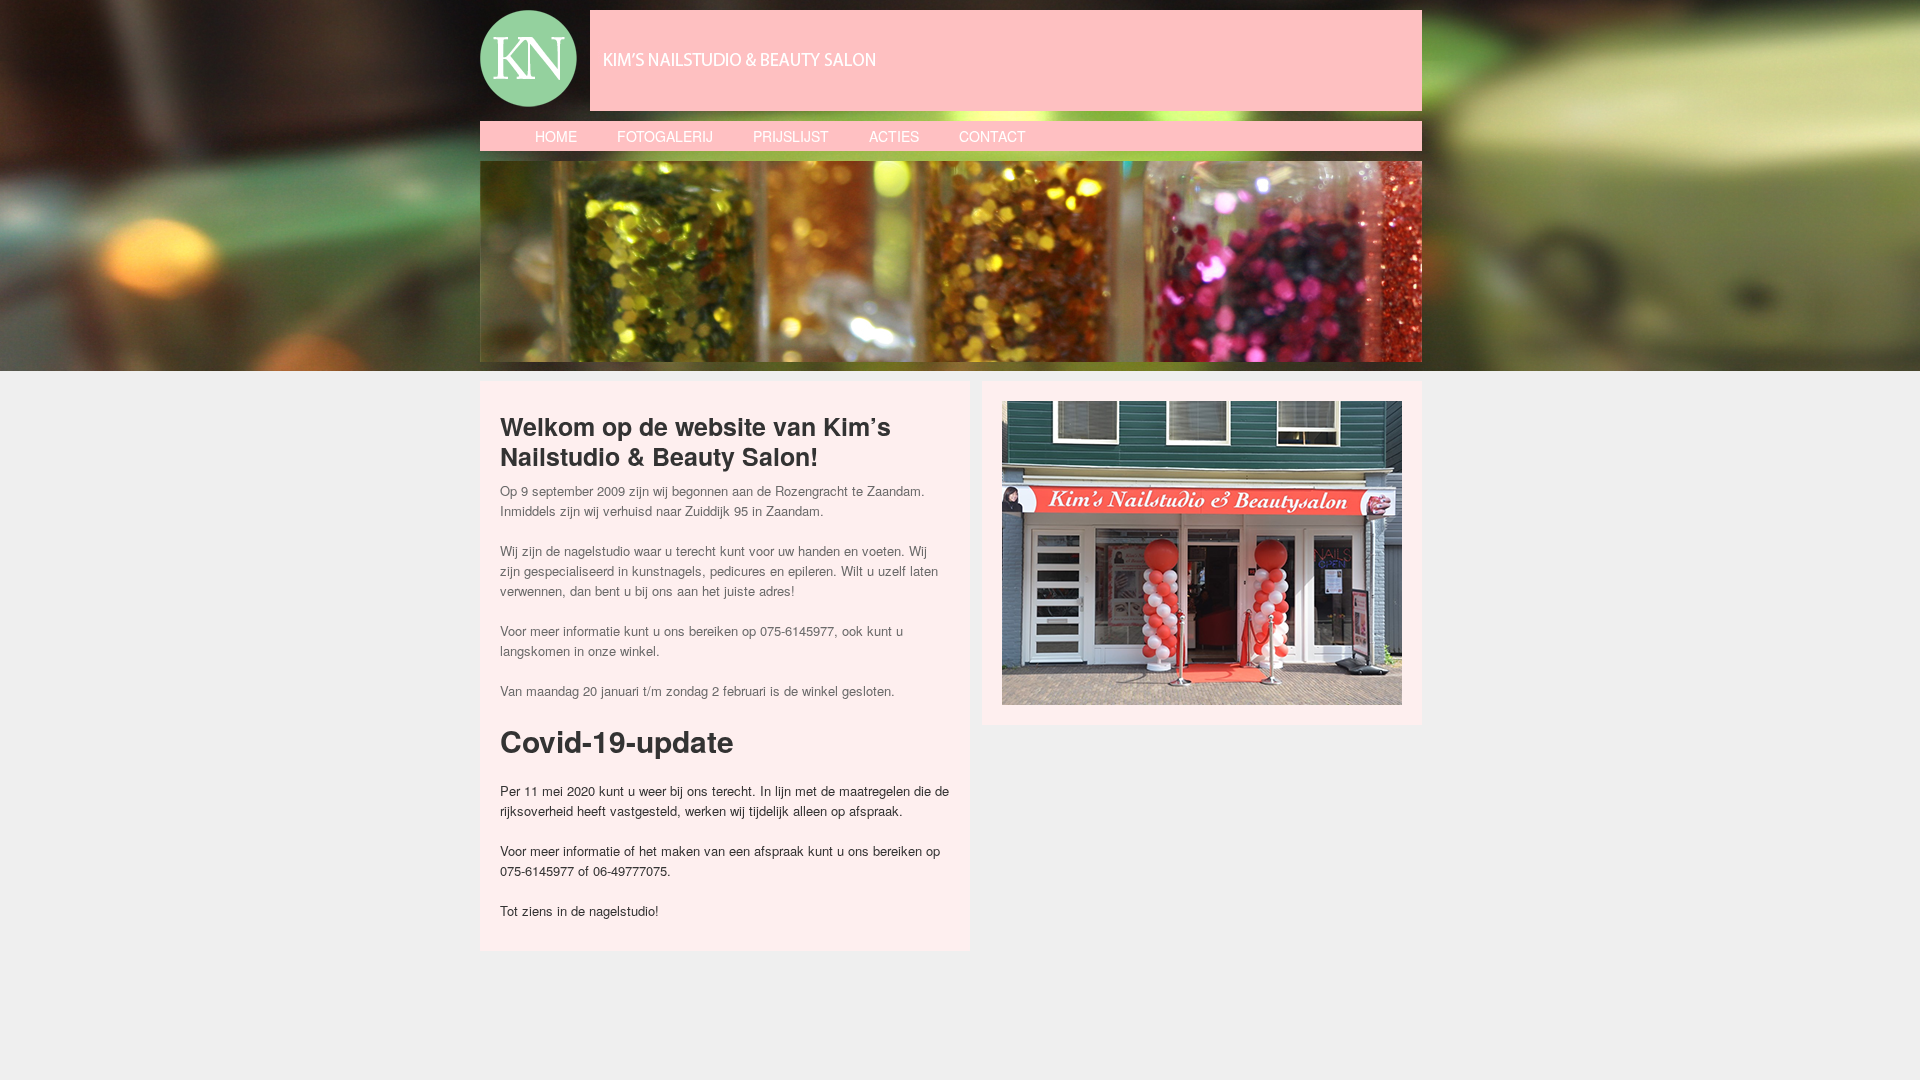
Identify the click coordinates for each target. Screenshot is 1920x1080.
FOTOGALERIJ (665, 136)
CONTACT (992, 136)
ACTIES (894, 136)
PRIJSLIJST (791, 136)
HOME (556, 136)
